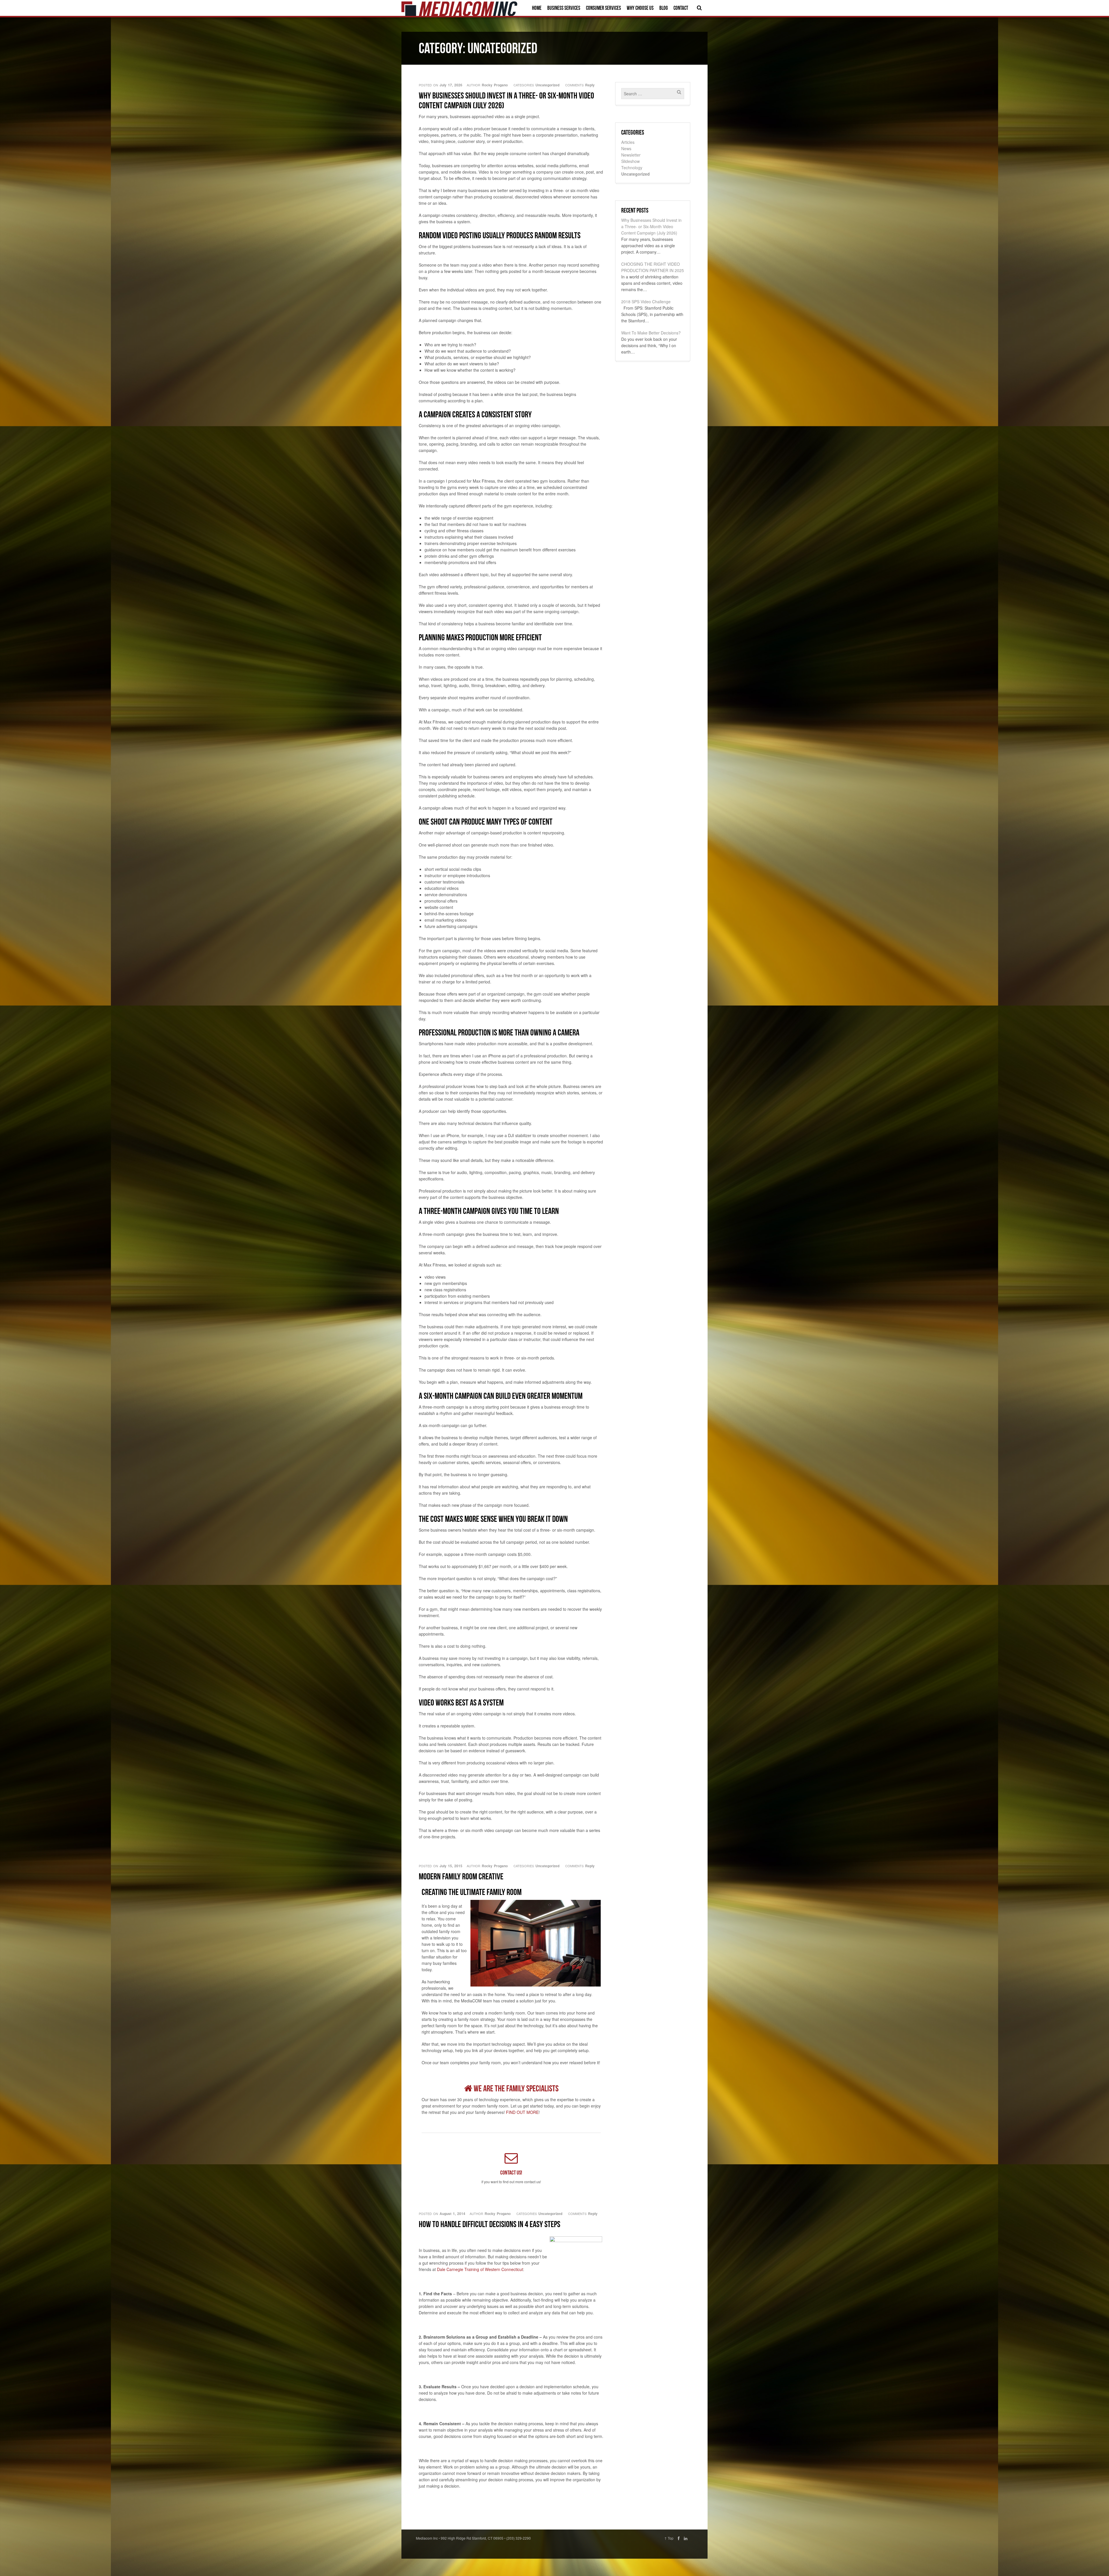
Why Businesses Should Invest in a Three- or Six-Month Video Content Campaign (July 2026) (506, 100)
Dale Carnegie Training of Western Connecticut (480, 2269)
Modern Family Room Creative (461, 1876)
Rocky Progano (495, 85)
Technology (632, 168)
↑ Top (669, 2538)
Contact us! (511, 2173)
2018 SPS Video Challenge (646, 302)
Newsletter (631, 155)
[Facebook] (679, 2538)
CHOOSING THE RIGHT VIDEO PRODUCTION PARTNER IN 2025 (653, 267)
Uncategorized (547, 85)
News (626, 148)
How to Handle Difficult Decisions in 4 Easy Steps (490, 2224)
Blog (664, 8)
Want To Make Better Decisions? (651, 333)
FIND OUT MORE (522, 2112)
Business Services (564, 8)
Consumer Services (603, 8)
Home (537, 8)
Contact (681, 8)
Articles (628, 142)
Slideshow (630, 161)
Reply (590, 85)
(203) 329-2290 (519, 2538)
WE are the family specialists (515, 2088)
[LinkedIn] (686, 2538)
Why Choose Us (640, 8)
